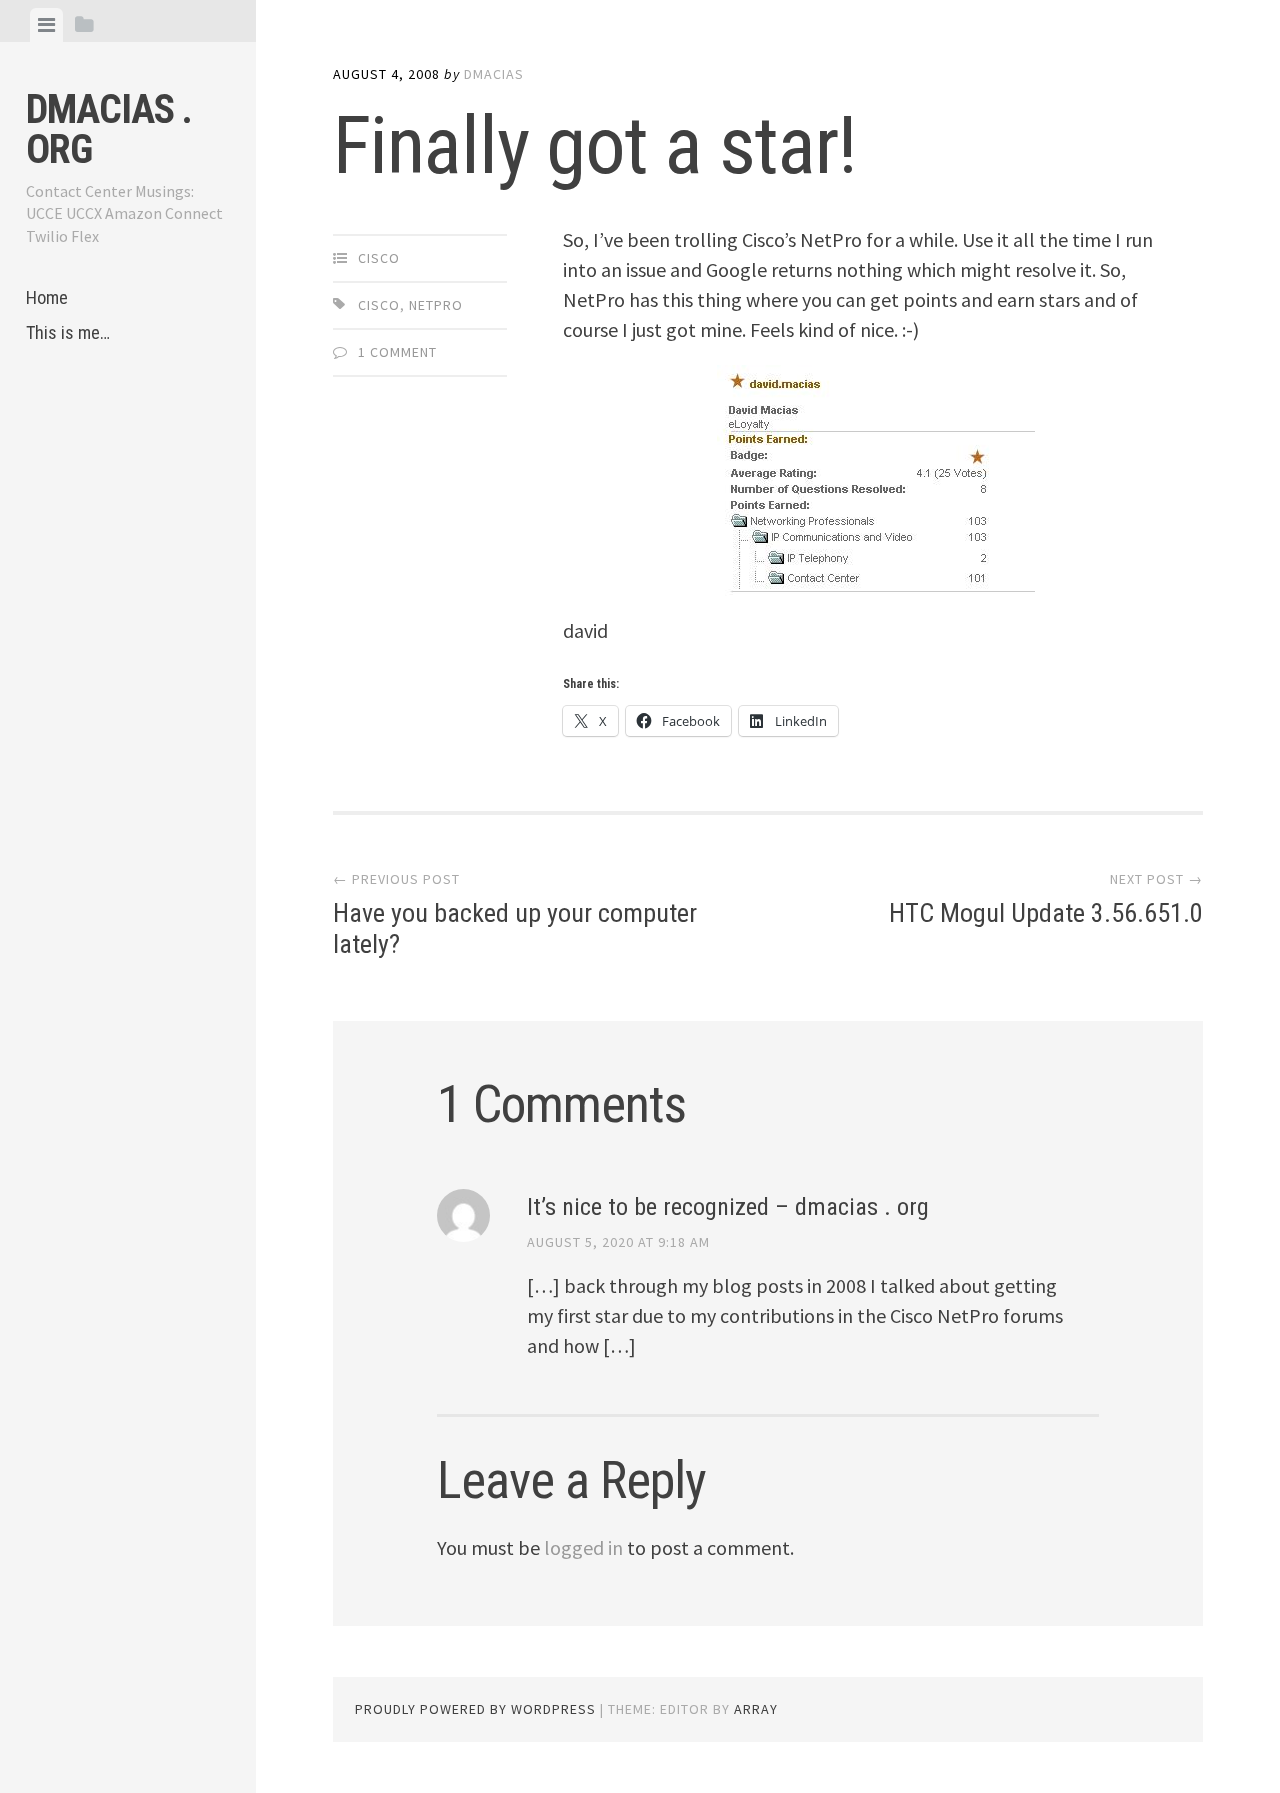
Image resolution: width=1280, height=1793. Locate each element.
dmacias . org (109, 129)
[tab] (46, 25)
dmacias (494, 74)
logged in (583, 1547)
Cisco (379, 258)
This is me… (68, 332)
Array (756, 1709)
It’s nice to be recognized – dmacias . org (728, 1207)
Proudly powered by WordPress (475, 1709)
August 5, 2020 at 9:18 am (618, 1242)
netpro (436, 305)
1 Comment (397, 352)
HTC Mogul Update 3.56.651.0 (1046, 913)
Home (47, 297)
